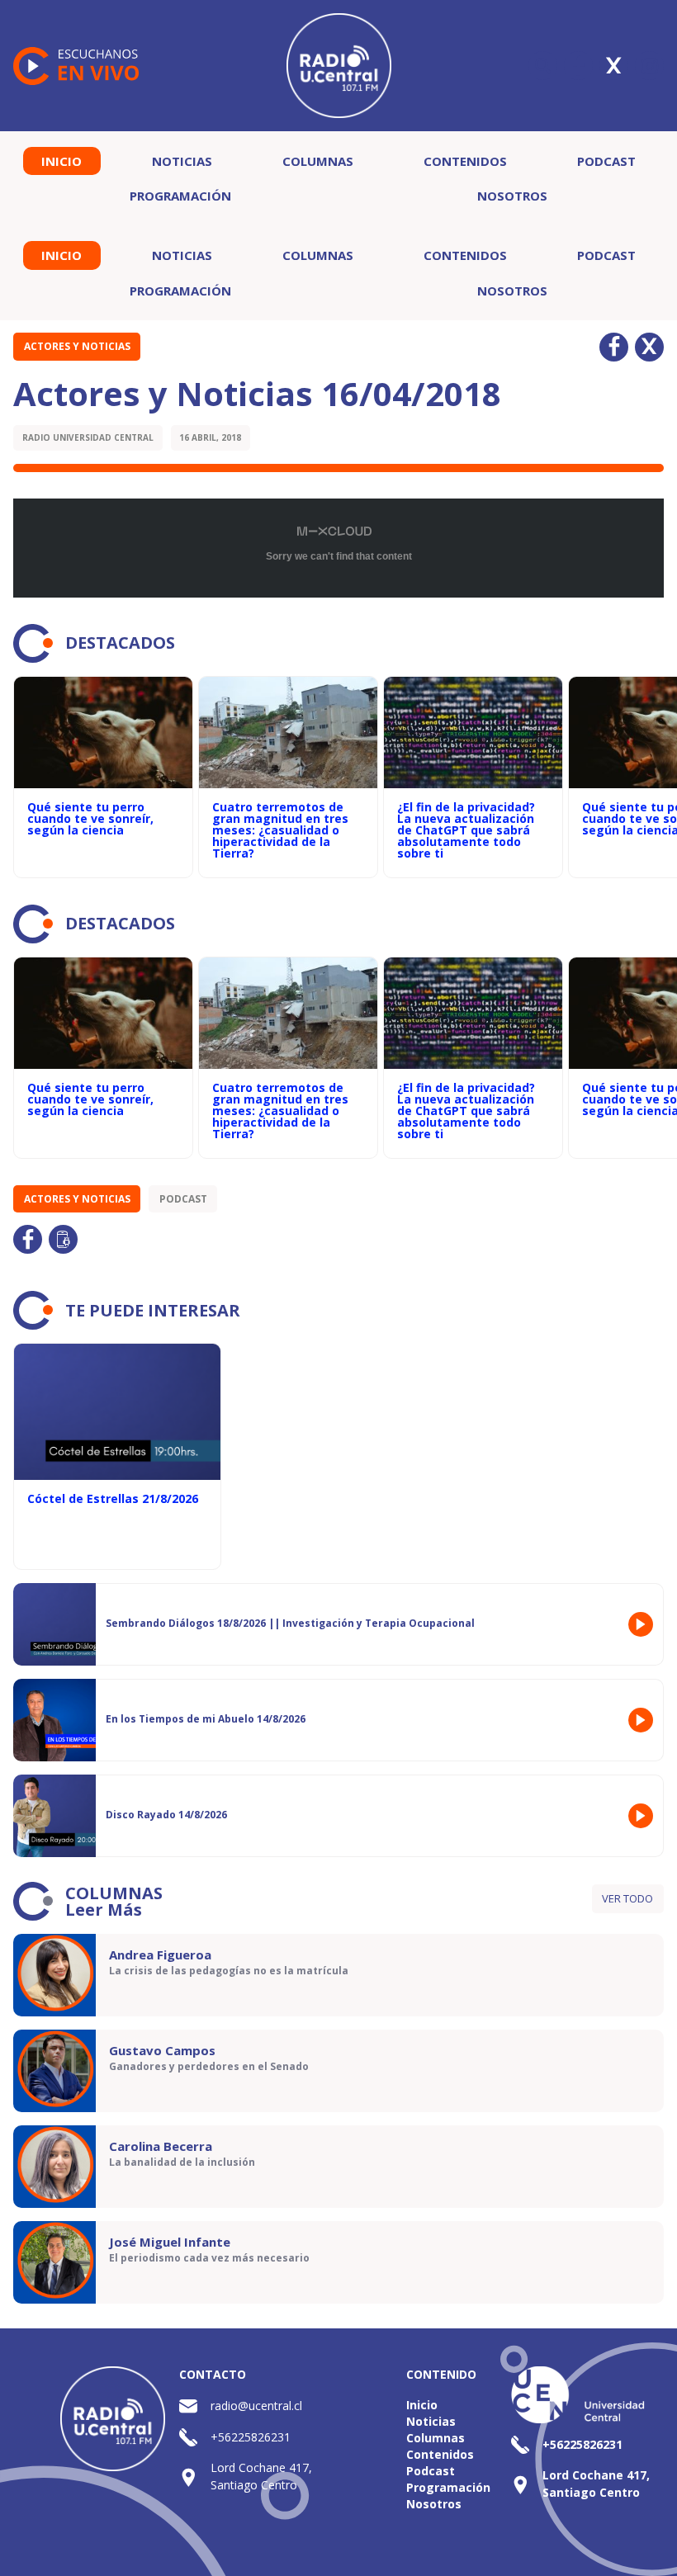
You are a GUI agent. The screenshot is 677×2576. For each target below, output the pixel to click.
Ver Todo (627, 1898)
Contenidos (465, 161)
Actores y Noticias (77, 346)
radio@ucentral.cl (256, 2406)
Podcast (606, 161)
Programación (180, 196)
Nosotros (512, 196)
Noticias (182, 161)
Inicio (62, 161)
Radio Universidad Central (88, 437)
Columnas (318, 161)
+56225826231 (251, 2437)
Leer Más (104, 1910)
